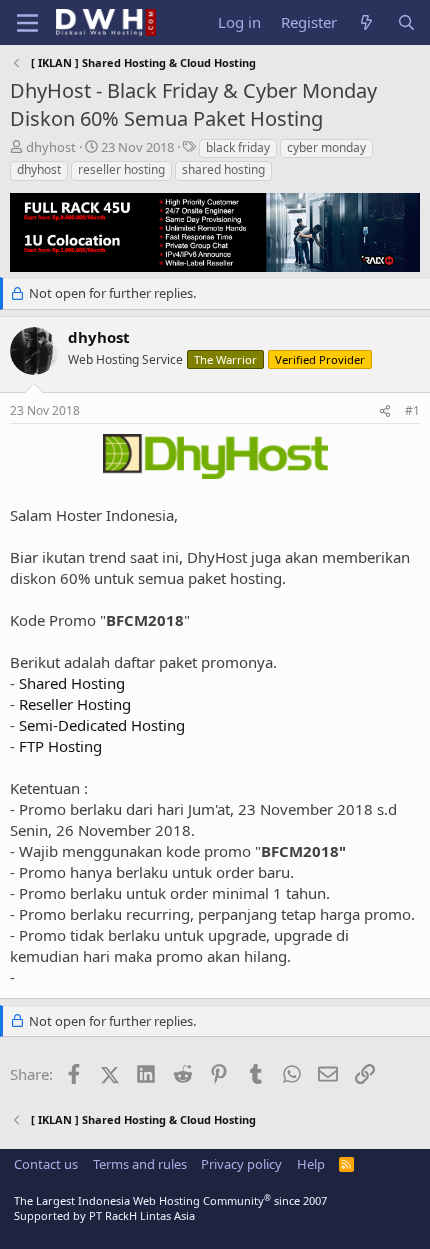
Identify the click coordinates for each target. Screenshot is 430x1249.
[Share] (385, 411)
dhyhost (39, 169)
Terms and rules (140, 1164)
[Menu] (27, 23)
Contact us (46, 1164)
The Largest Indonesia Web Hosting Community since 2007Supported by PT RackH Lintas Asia (170, 1208)
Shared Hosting (72, 683)
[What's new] (366, 22)
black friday (238, 147)
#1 (412, 410)
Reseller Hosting (75, 704)
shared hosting (223, 169)
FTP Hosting (60, 746)
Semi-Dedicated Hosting (102, 725)
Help (311, 1164)
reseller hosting (121, 169)
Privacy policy (241, 1164)
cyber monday (326, 147)
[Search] (406, 22)
